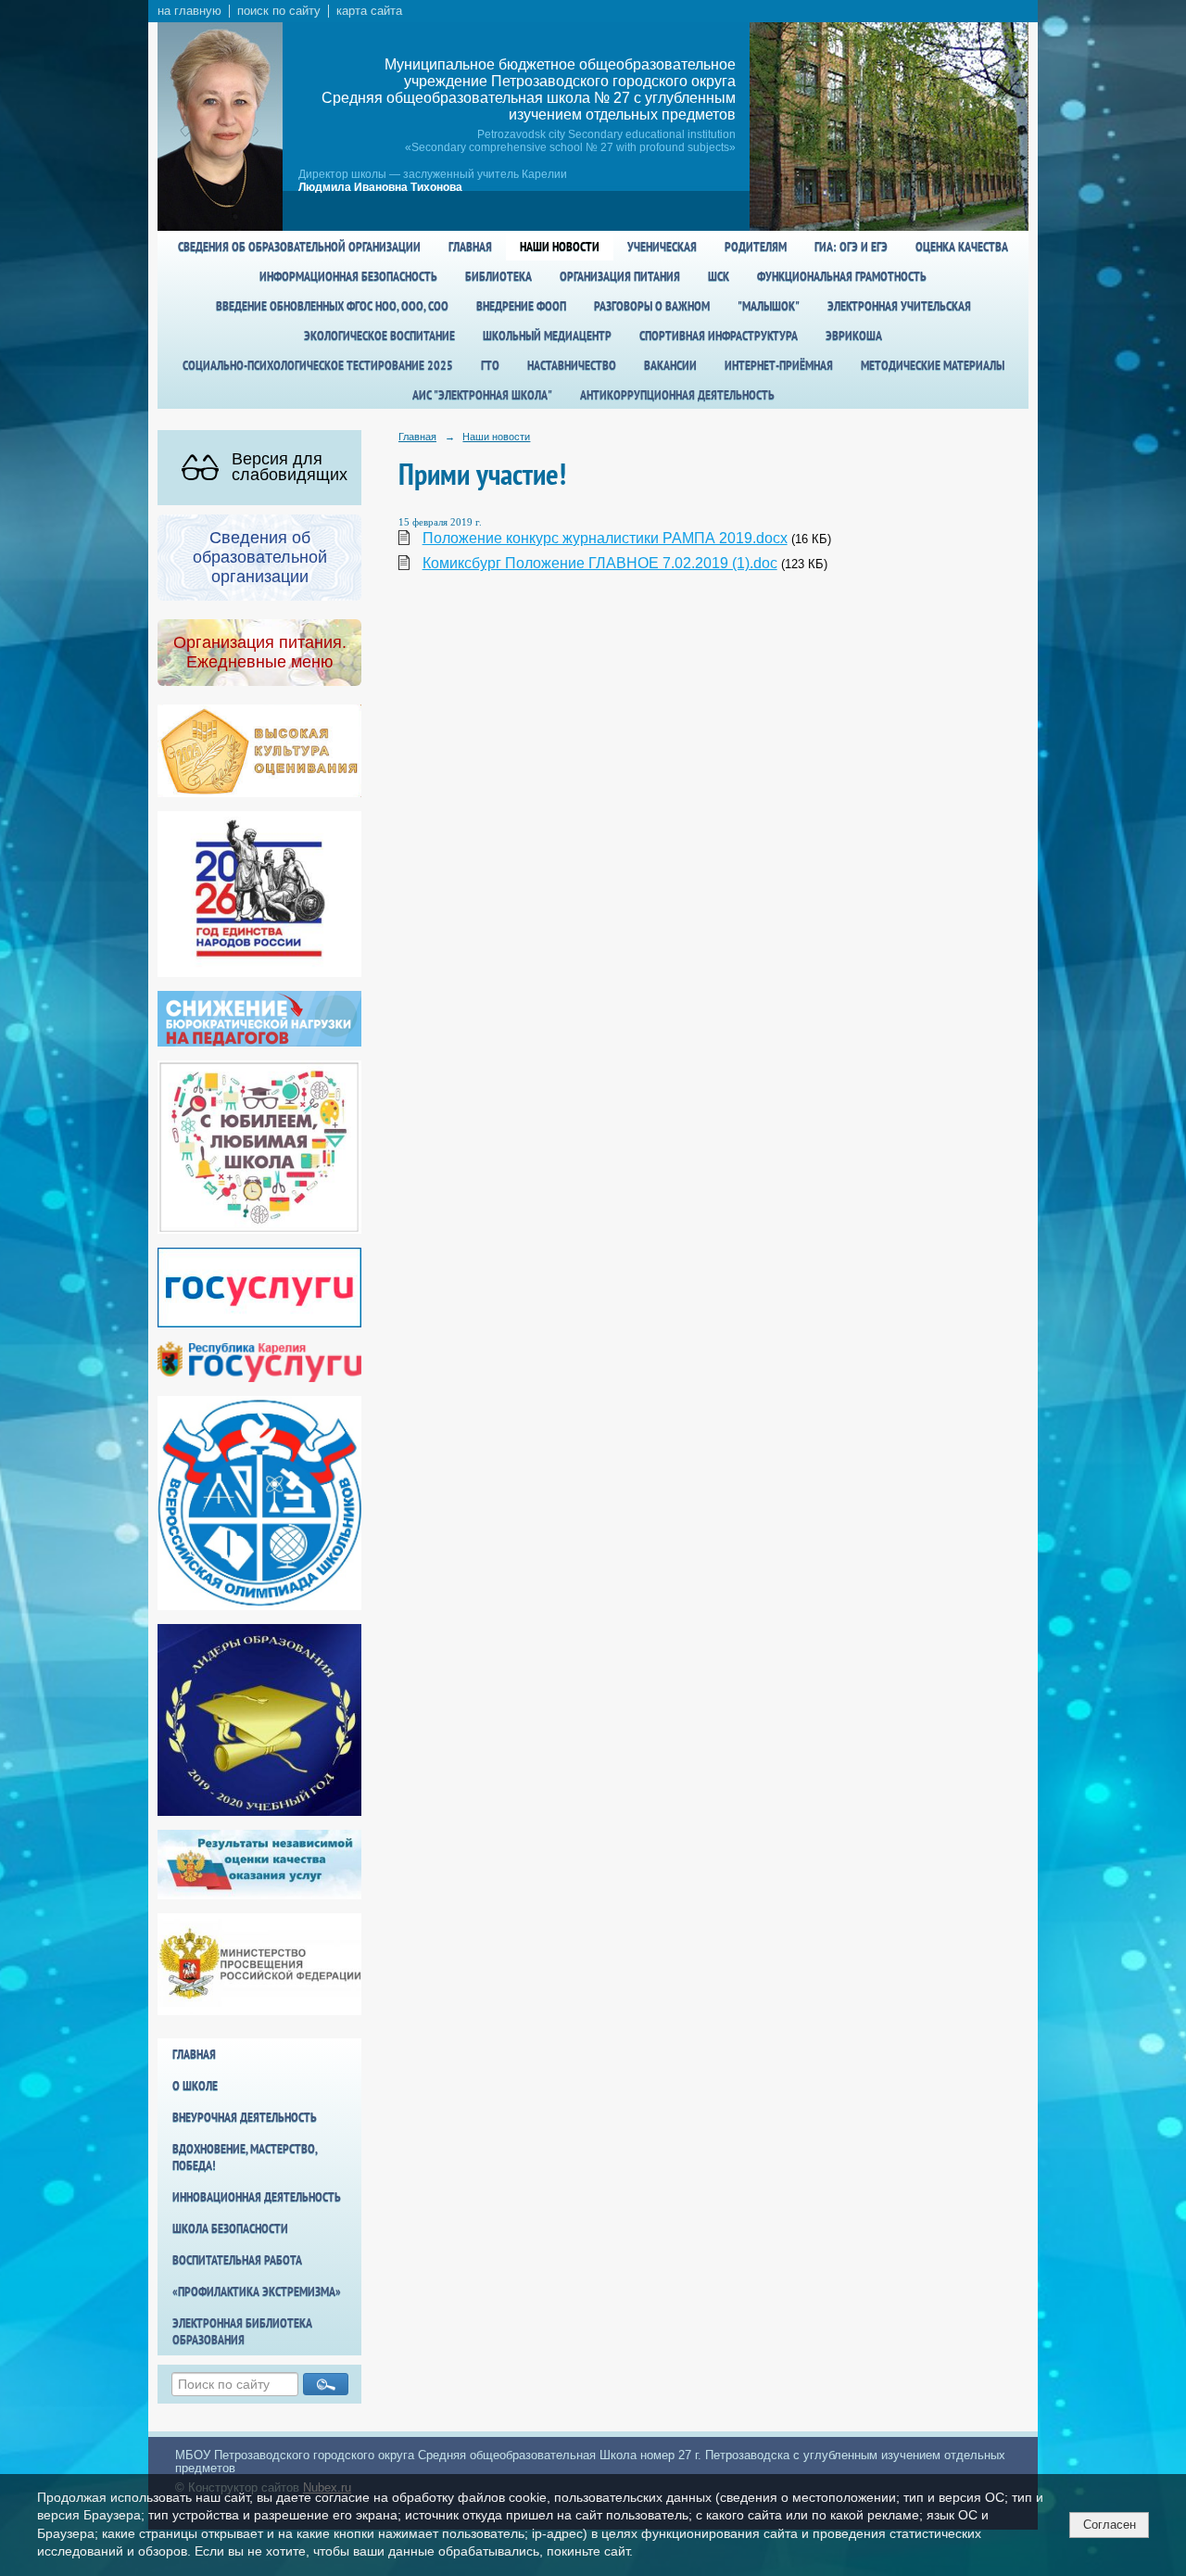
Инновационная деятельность (257, 2197)
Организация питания (620, 276)
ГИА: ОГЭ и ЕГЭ (851, 247)
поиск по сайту (279, 11)
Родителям (756, 247)
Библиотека (498, 276)
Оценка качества (962, 247)
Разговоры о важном (652, 306)
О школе (195, 2086)
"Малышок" (769, 306)
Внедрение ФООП (521, 306)
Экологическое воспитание (379, 336)
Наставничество (572, 365)
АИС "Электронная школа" (482, 395)
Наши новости (560, 247)
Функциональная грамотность (842, 276)
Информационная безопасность (348, 276)
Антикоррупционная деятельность (677, 395)
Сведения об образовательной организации (299, 247)
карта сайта (369, 11)
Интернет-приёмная (779, 365)
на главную (189, 11)
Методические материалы (933, 365)
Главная (470, 247)
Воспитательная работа (237, 2260)
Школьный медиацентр (547, 336)
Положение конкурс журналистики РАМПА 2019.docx (605, 538)
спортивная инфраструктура (719, 336)
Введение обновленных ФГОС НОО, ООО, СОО (332, 306)
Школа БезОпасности (230, 2228)
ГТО (490, 365)
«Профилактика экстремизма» (257, 2291)
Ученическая (662, 247)
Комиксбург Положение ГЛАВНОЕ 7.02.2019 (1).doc (600, 563)
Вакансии (670, 365)
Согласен (1110, 2525)
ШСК (719, 276)
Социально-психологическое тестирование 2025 (318, 365)
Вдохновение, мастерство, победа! (245, 2157)
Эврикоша (854, 336)
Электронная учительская (899, 306)
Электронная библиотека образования (242, 2331)
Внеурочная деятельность (245, 2117)
